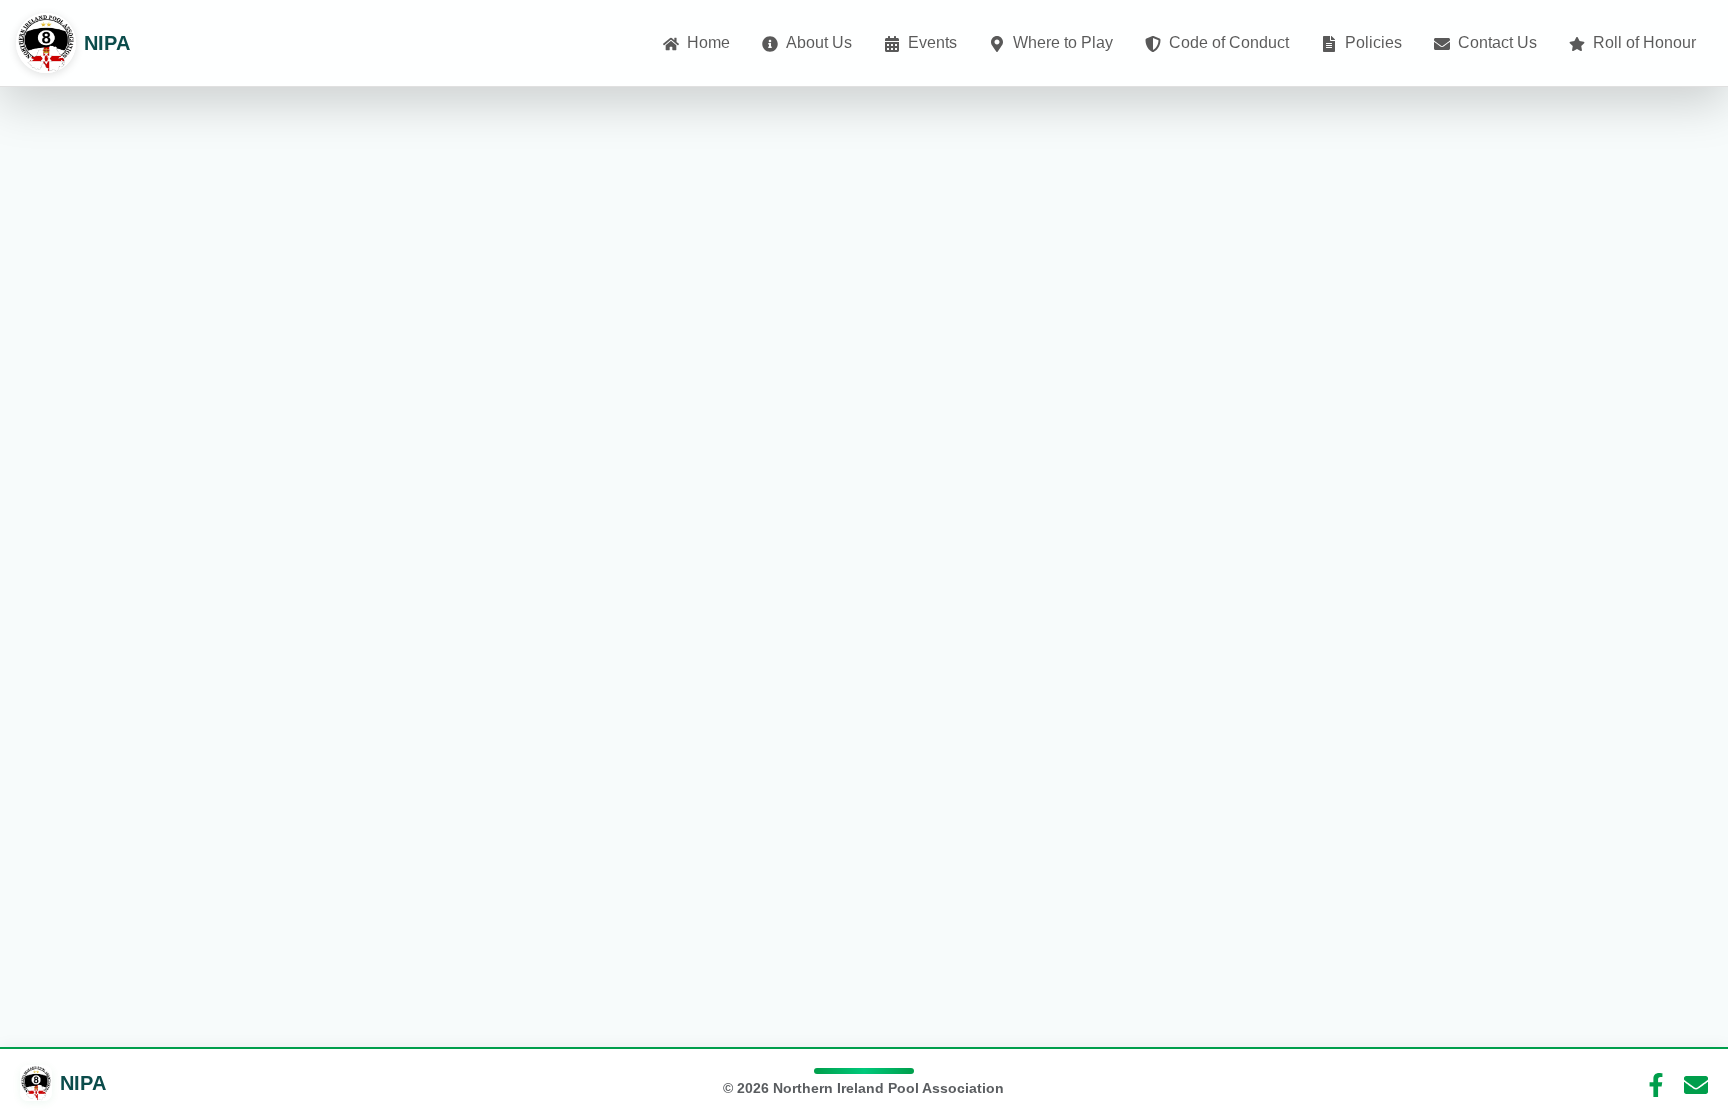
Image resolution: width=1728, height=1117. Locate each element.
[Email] (1696, 1083)
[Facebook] (1656, 1083)
